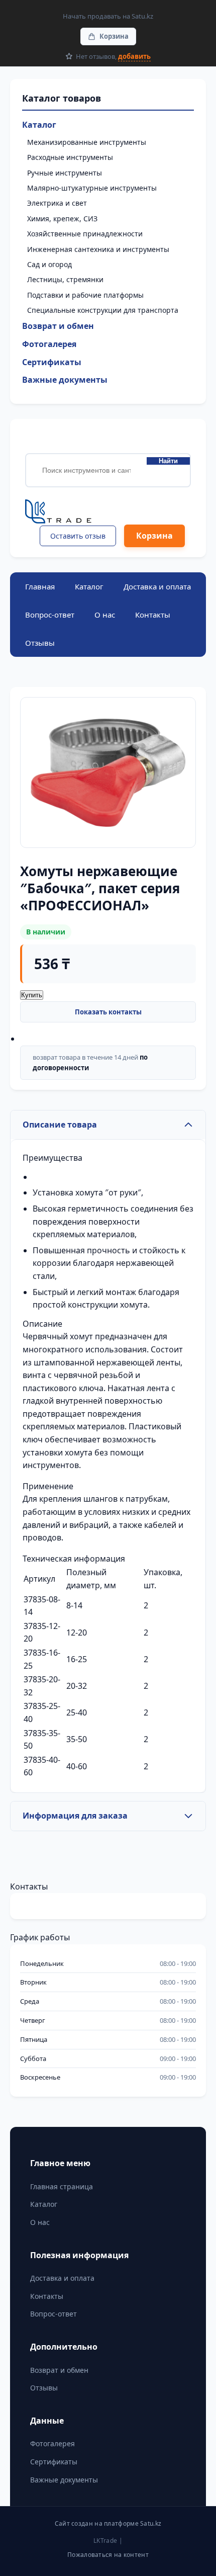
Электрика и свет (57, 203)
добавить (134, 56)
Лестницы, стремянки (65, 279)
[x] (40, 1857)
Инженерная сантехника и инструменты (98, 249)
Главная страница (62, 2186)
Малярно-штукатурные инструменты (92, 188)
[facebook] (18, 1857)
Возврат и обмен (58, 326)
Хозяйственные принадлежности (85, 234)
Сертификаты (52, 362)
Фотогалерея (49, 344)
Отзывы (40, 643)
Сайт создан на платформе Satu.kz (108, 2523)
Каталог (39, 125)
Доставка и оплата (157, 586)
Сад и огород (49, 264)
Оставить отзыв (78, 536)
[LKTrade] (108, 512)
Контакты (153, 615)
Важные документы (65, 380)
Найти (168, 461)
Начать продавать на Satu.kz (108, 16)
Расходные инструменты (70, 157)
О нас (105, 615)
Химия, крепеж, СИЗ (62, 219)
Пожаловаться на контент (108, 2555)
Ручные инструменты (65, 173)
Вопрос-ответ (50, 615)
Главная (40, 586)
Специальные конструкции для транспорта (103, 310)
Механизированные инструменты (87, 142)
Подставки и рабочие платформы (85, 295)
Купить (32, 995)
